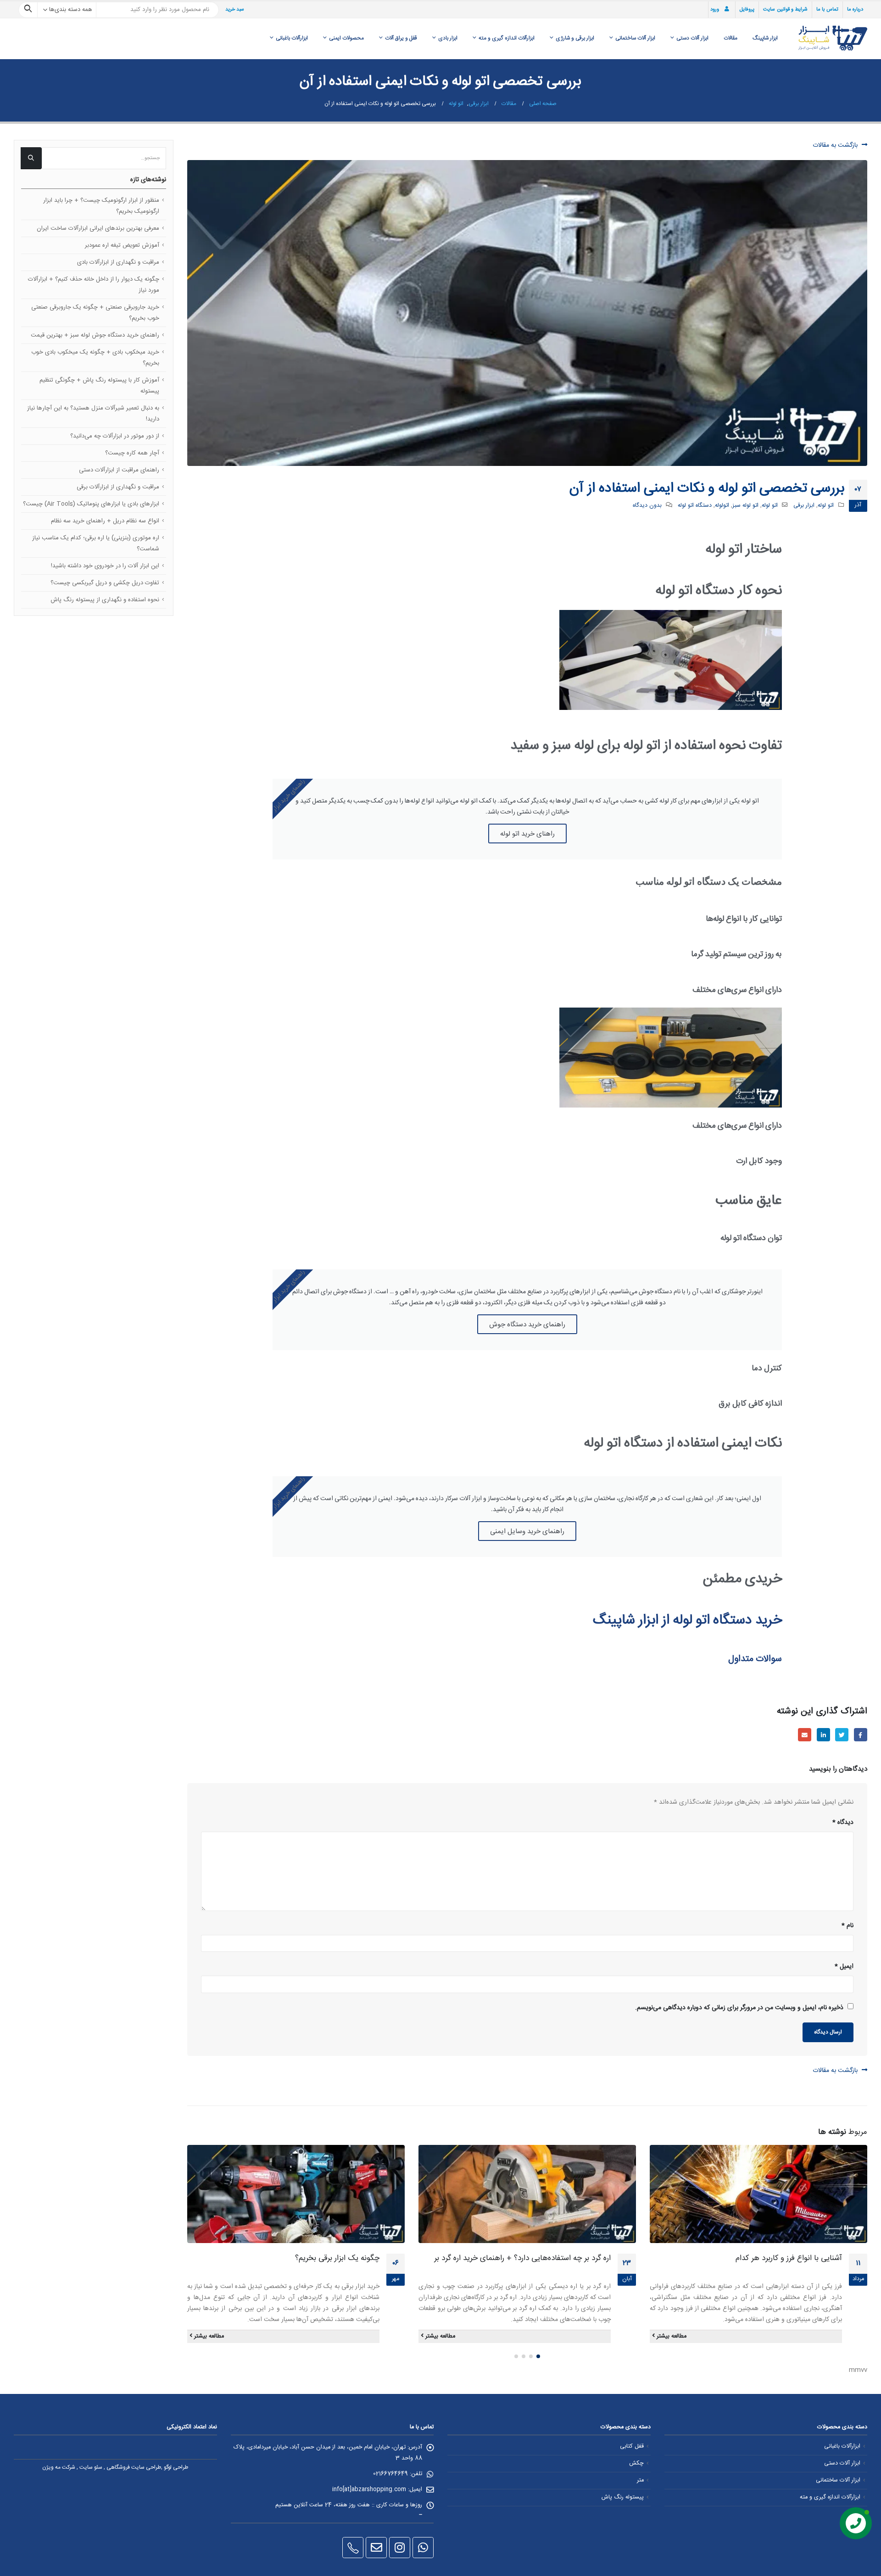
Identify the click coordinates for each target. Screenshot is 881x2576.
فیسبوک (861, 1735)
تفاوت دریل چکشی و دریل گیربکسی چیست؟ (105, 583)
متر (640, 2480)
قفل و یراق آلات (401, 38)
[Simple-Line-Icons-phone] (353, 2548)
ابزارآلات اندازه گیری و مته (507, 38)
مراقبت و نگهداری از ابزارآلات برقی (118, 487)
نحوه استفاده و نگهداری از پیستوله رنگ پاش (105, 600)
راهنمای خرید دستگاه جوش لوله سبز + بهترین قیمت (95, 335)
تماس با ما (827, 10)
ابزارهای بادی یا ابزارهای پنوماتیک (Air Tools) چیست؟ (91, 504)
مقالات (730, 38)
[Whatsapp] (423, 2548)
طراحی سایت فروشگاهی (134, 2467)
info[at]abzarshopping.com (369, 2490)
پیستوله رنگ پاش (623, 2497)
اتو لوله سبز (745, 506)
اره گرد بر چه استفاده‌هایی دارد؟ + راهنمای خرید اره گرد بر (754, 2258)
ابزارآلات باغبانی (292, 38)
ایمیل (805, 1735)
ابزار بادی (448, 38)
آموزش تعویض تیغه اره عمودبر (122, 245)
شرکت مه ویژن (59, 2467)
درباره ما (855, 10)
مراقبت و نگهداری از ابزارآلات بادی (118, 262)
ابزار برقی (804, 506)
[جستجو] (28, 10)
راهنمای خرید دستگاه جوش (527, 1324)
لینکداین (823, 1735)
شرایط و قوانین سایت (785, 10)
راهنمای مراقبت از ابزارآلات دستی (119, 470)
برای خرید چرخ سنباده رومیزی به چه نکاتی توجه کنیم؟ (296, 2258)
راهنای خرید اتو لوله (527, 833)
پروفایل (747, 10)
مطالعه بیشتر (671, 2336)
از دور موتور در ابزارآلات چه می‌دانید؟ (115, 436)
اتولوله (722, 506)
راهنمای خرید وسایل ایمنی (527, 1531)
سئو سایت (91, 2467)
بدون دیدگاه (647, 506)
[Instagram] (400, 2548)
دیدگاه (843, 1823)
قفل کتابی (632, 2446)
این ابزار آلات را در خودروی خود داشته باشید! (105, 566)
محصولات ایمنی (346, 38)
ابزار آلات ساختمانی (635, 38)
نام (848, 1926)
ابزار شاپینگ (765, 38)
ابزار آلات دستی (692, 38)
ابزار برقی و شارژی (575, 38)
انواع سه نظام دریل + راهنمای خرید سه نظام (105, 521)
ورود (715, 10)
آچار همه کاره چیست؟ (132, 453)
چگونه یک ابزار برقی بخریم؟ (569, 2258)
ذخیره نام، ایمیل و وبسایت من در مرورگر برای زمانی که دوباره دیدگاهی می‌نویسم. (739, 2008)
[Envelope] (376, 2548)
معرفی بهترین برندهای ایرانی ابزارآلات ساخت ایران (98, 228)
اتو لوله (826, 506)
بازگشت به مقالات (836, 145)
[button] (538, 2356)
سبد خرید (235, 10)
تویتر (842, 1735)
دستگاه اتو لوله (695, 506)
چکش (636, 2463)
